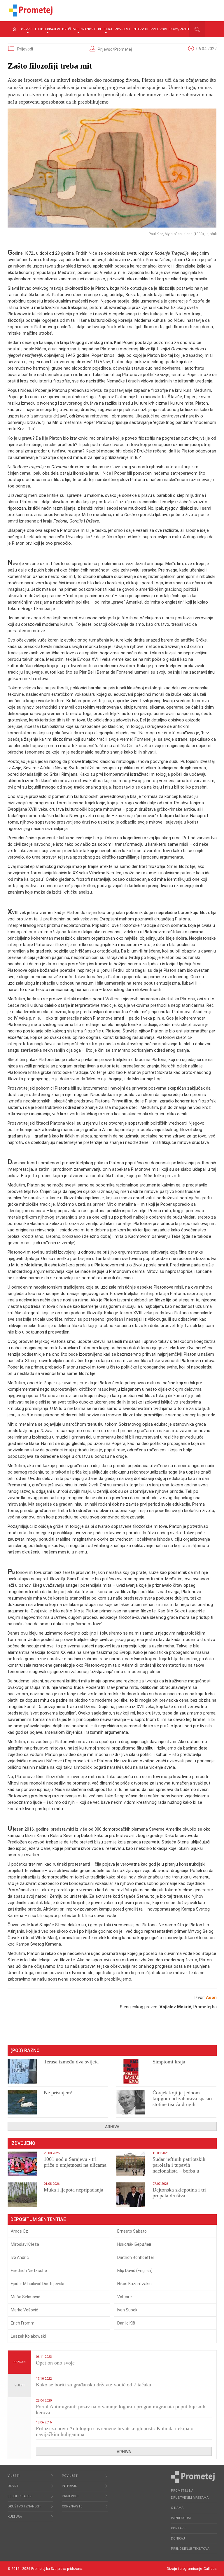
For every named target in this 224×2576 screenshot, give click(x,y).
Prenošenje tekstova (190, 2549)
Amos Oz (19, 2231)
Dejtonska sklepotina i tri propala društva (179, 2193)
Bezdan (20, 2362)
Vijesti (20, 2385)
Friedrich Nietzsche (29, 2271)
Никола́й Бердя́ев (134, 2244)
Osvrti (27, 29)
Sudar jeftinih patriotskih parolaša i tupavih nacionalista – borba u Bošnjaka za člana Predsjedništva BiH (179, 2171)
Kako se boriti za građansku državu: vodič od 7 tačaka (93, 2385)
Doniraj (178, 2539)
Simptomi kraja (169, 2062)
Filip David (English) (135, 2271)
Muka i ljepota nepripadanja (73, 2190)
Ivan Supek (127, 2310)
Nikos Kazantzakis (134, 2284)
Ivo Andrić (20, 2257)
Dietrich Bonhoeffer (136, 2257)
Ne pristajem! (58, 2093)
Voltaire (125, 2297)
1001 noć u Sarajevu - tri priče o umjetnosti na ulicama (75, 2162)
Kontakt (178, 2528)
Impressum (181, 2518)
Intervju (140, 29)
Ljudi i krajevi (47, 29)
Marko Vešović (24, 2310)
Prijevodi (159, 29)
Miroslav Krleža (25, 2244)
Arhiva (112, 2127)
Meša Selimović (26, 2297)
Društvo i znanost (79, 29)
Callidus (210, 2569)
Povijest (123, 29)
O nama (177, 2508)
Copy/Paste (180, 29)
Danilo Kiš (126, 2323)
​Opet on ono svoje (55, 2363)
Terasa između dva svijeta (71, 2062)
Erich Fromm (23, 2323)
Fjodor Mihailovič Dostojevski (37, 2284)
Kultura (105, 29)
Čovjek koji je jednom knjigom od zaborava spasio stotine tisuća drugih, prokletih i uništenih (182, 2101)
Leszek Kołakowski (28, 2336)
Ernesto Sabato (132, 2231)
